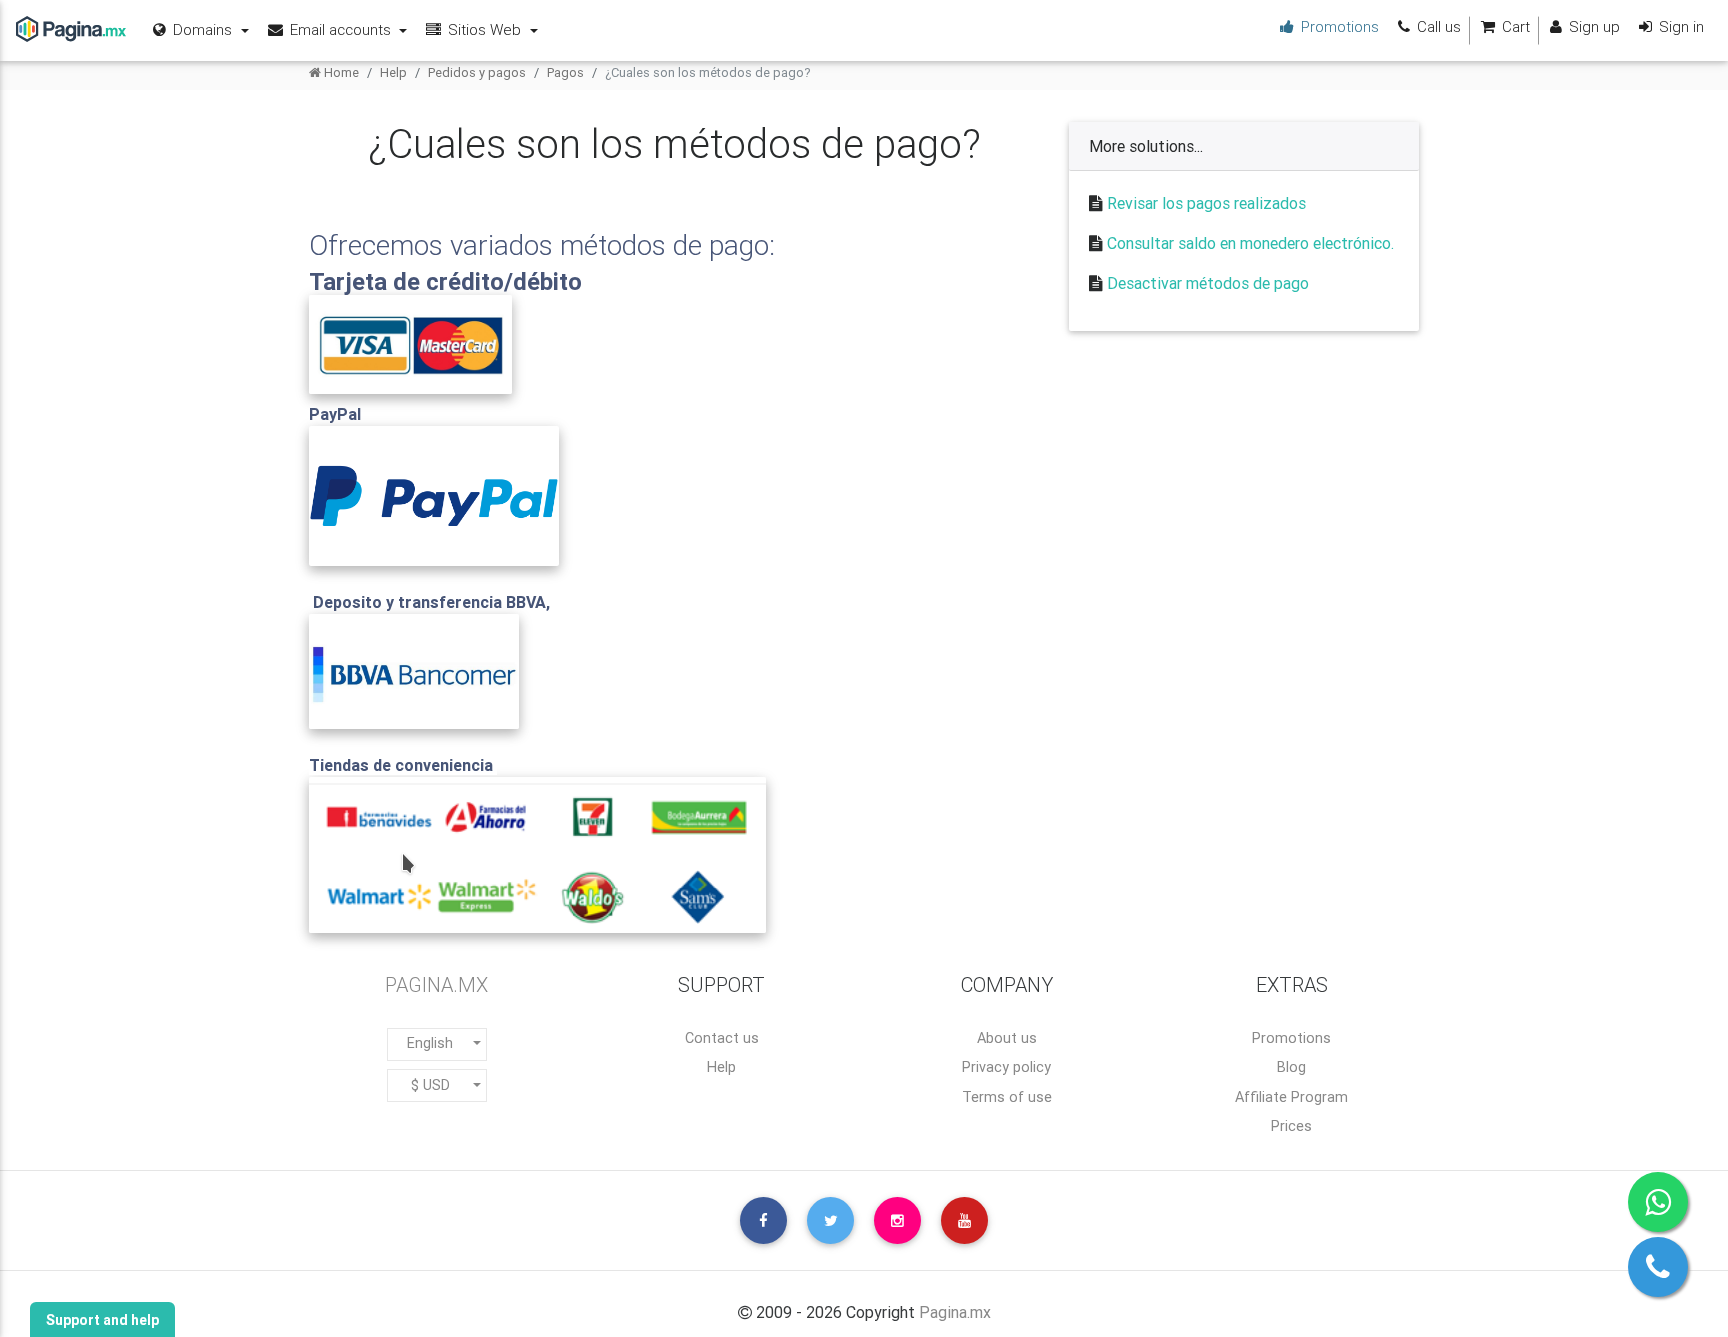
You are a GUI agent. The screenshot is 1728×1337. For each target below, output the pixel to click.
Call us (1437, 26)
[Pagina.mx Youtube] (964, 1220)
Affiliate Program (1291, 1097)
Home (340, 72)
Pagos (565, 72)
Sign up (1592, 26)
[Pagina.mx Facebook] (763, 1220)
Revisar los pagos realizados (1206, 203)
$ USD (430, 1085)
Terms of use (1007, 1097)
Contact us (722, 1038)
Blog (1291, 1067)
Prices (1291, 1126)
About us (1007, 1038)
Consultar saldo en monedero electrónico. (1250, 243)
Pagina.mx (955, 1312)
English (430, 1043)
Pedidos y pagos (477, 72)
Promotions (1291, 1038)
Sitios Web (484, 29)
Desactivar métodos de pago (1208, 283)
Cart (1514, 26)
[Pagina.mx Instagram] (897, 1220)
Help (393, 72)
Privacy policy (1006, 1067)
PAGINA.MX (436, 984)
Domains (202, 29)
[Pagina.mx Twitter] (830, 1220)
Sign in (1679, 26)
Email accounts (340, 29)
